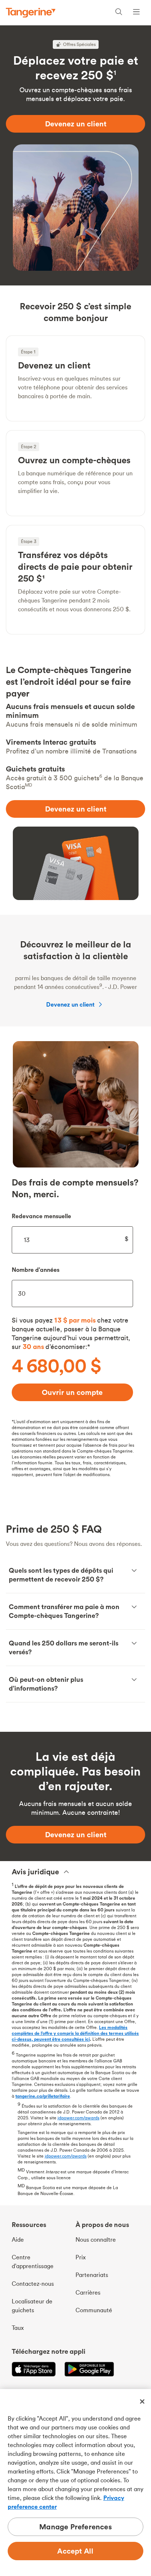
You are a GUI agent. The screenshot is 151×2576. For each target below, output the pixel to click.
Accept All (75, 2551)
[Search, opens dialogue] (119, 13)
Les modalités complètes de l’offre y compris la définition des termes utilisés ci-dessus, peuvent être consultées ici (75, 2033)
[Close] (142, 2401)
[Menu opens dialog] (136, 13)
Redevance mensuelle (41, 1216)
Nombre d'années (36, 1270)
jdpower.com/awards (78, 2118)
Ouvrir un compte (72, 1392)
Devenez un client (70, 1004)
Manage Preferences (75, 2527)
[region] (75, 2483)
